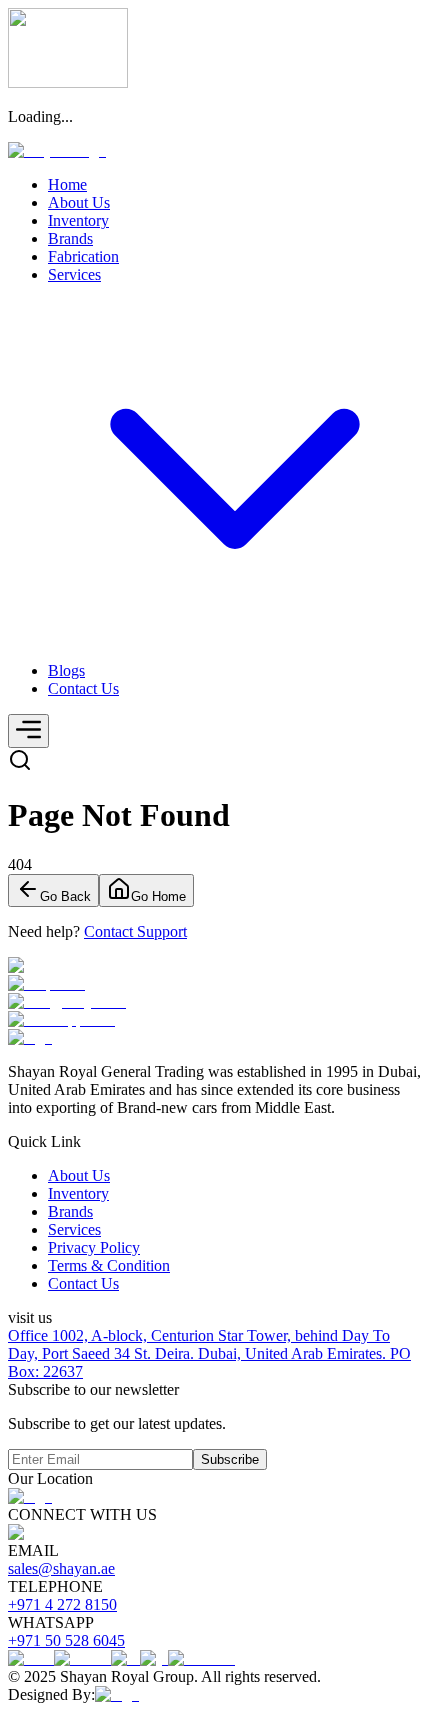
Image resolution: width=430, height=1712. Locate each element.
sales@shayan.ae (61, 1568)
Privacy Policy (94, 1247)
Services (74, 1229)
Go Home (158, 896)
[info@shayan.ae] (215, 1002)
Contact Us (83, 1283)
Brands (70, 1211)
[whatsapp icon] (215, 1020)
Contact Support (135, 931)
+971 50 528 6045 (66, 1640)
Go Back (65, 896)
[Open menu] (28, 731)
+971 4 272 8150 (62, 1604)
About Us (79, 1175)
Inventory (78, 1193)
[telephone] (215, 984)
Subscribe (230, 1459)
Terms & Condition (109, 1265)
